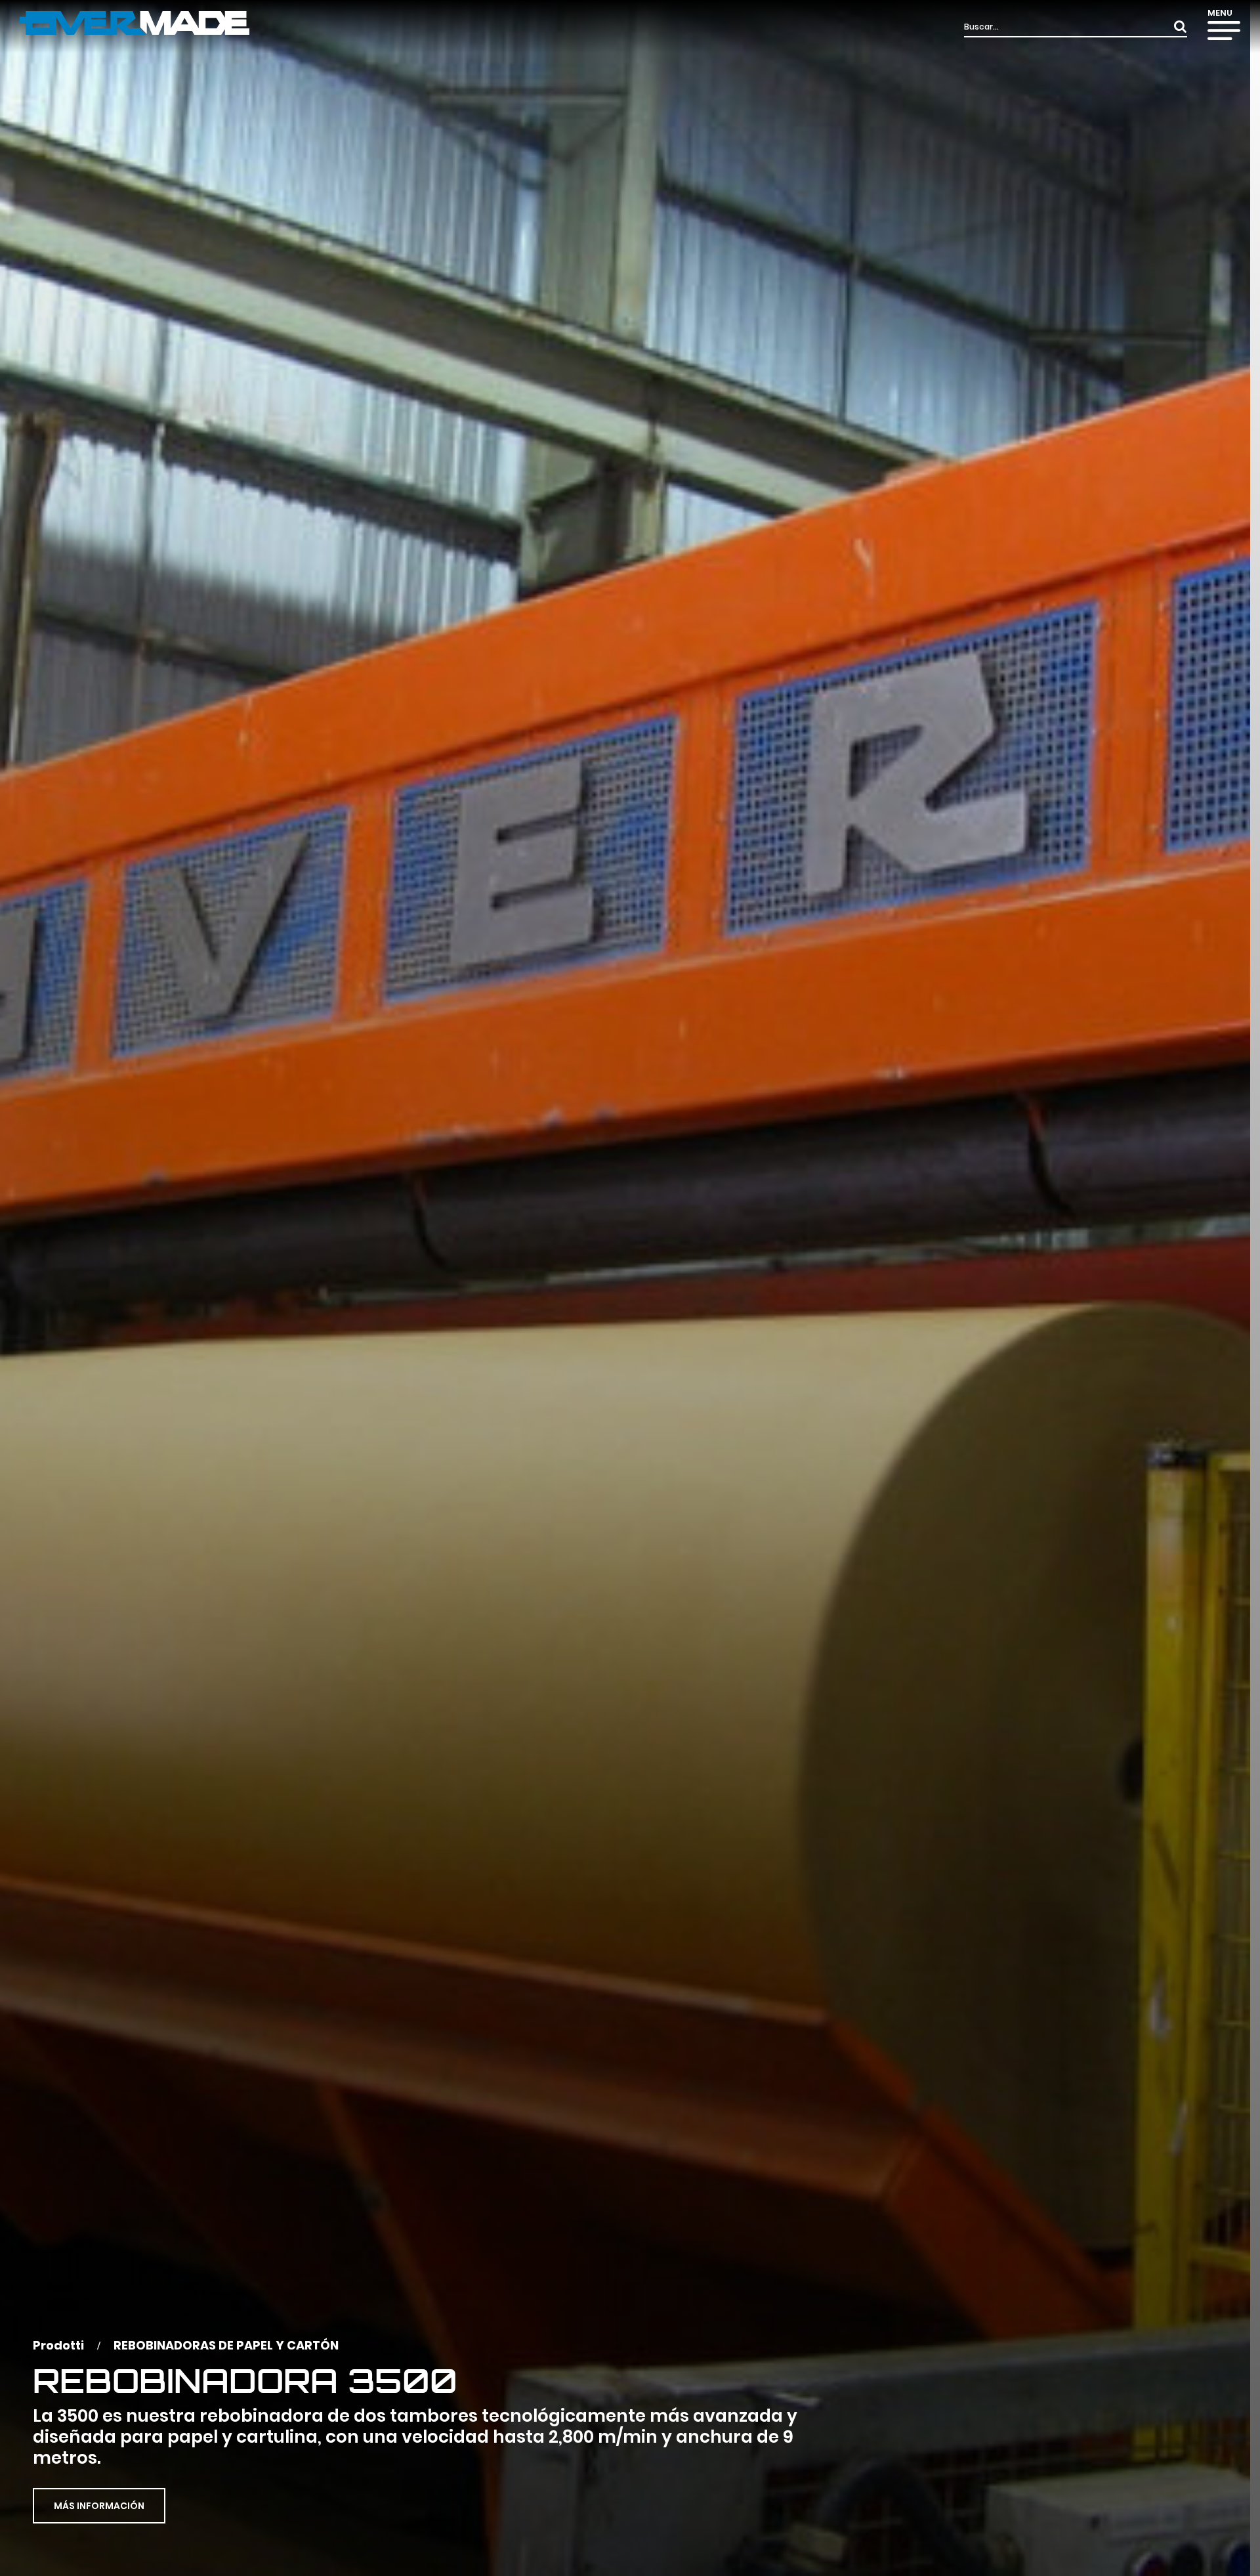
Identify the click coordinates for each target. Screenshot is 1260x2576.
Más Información (99, 2506)
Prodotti (58, 2345)
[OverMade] (135, 22)
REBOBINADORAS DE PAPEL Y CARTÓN (226, 2345)
